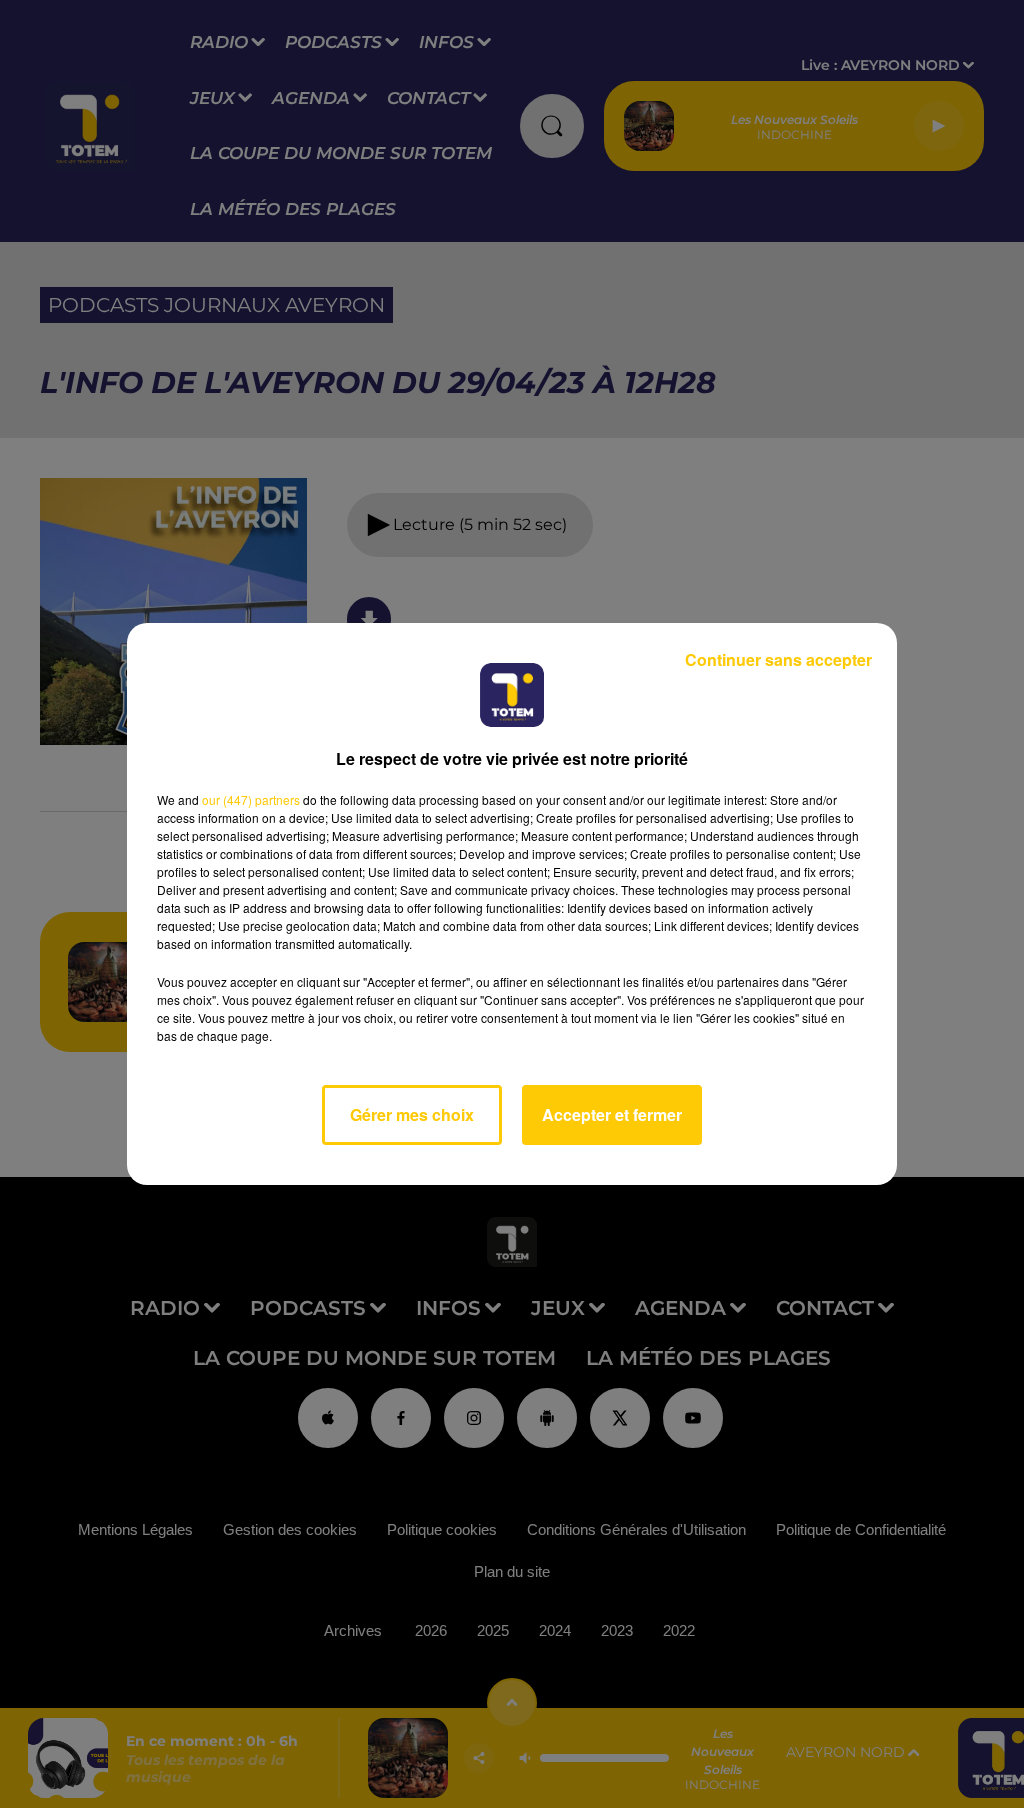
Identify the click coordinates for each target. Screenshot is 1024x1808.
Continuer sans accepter (778, 659)
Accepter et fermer (612, 1114)
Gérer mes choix (412, 1114)
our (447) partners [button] (251, 799)
